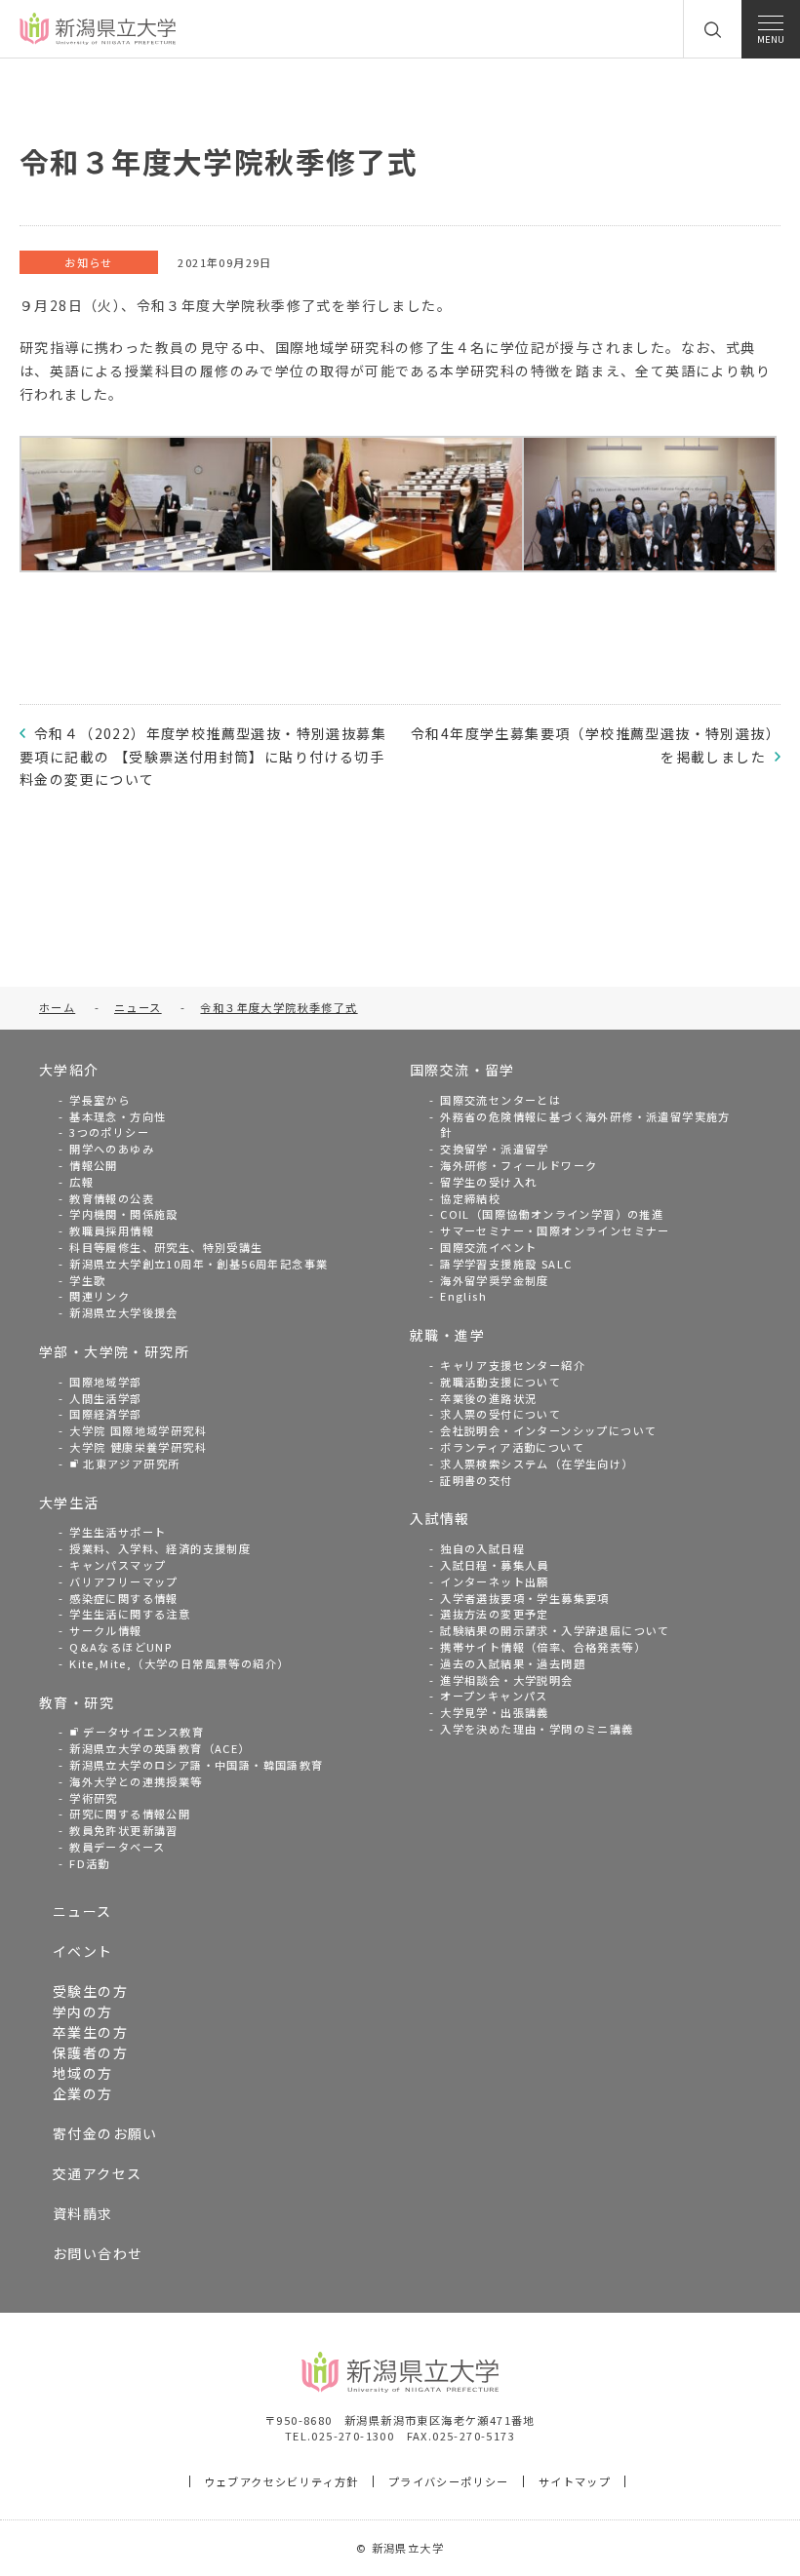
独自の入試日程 (482, 1548)
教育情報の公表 (112, 1198)
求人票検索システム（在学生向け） (537, 1464)
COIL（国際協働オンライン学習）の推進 (552, 1214)
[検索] (712, 29)
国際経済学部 (105, 1414)
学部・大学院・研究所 (114, 1351)
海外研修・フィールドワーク (519, 1165)
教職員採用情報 (112, 1230)
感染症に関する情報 (124, 1598)
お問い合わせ (98, 2253)
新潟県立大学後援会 (124, 1312)
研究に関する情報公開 (130, 1814)
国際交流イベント (488, 1247)
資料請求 (83, 2213)
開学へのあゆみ (112, 1149)
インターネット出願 (495, 1581)
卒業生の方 (90, 2032)
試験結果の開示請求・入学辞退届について (555, 1630)
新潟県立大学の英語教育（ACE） (160, 1748)
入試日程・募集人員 (495, 1565)
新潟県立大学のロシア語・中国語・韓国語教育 (196, 1765)
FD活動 (90, 1863)
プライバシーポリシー (449, 2481)
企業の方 (83, 2093)
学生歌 (87, 1280)
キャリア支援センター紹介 (513, 1365)
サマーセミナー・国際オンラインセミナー (555, 1230)
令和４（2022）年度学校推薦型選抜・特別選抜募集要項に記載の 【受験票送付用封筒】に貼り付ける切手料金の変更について (203, 757)
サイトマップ (575, 2481)
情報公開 (94, 1165)
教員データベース (117, 1847)
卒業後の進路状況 (488, 1398)
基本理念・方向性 (118, 1116)
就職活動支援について (500, 1382)
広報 (81, 1182)
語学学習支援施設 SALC (506, 1264)
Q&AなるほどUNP (120, 1647)
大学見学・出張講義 (495, 1712)
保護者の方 (90, 2052)
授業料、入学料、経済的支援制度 (160, 1548)
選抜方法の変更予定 (495, 1614)
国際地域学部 (105, 1382)
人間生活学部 (105, 1398)
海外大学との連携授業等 (136, 1781)
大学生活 (69, 1503)
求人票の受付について (500, 1414)
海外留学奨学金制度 (495, 1280)
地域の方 (83, 2073)
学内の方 (83, 2011)
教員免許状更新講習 (124, 1830)
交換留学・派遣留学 (495, 1149)
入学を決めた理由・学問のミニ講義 (537, 1729)
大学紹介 (69, 1070)
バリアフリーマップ (124, 1581)
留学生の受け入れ (488, 1182)
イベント (83, 1951)
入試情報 (440, 1518)
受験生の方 (90, 1991)
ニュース (82, 1911)
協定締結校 (470, 1198)
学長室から (100, 1100)
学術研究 (94, 1798)
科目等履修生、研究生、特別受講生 (166, 1247)
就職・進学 (447, 1335)
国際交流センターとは (500, 1100)
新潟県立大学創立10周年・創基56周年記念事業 (199, 1264)
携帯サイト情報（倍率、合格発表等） (543, 1647)
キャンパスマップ (118, 1565)
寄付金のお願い (105, 2133)
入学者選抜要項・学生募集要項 (525, 1598)
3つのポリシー (109, 1132)
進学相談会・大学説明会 (506, 1680)
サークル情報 (105, 1630)
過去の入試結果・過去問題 (513, 1663)
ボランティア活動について (512, 1447)
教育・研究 (77, 1702)
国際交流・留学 (462, 1070)
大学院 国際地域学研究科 (138, 1430)
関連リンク (100, 1296)
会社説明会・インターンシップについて (548, 1430)
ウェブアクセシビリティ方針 (281, 2481)
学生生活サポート (118, 1532)
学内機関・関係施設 (124, 1214)
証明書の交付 (476, 1480)
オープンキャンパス (494, 1696)
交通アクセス (97, 2173)
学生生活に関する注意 (130, 1614)
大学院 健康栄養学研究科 (138, 1447)
